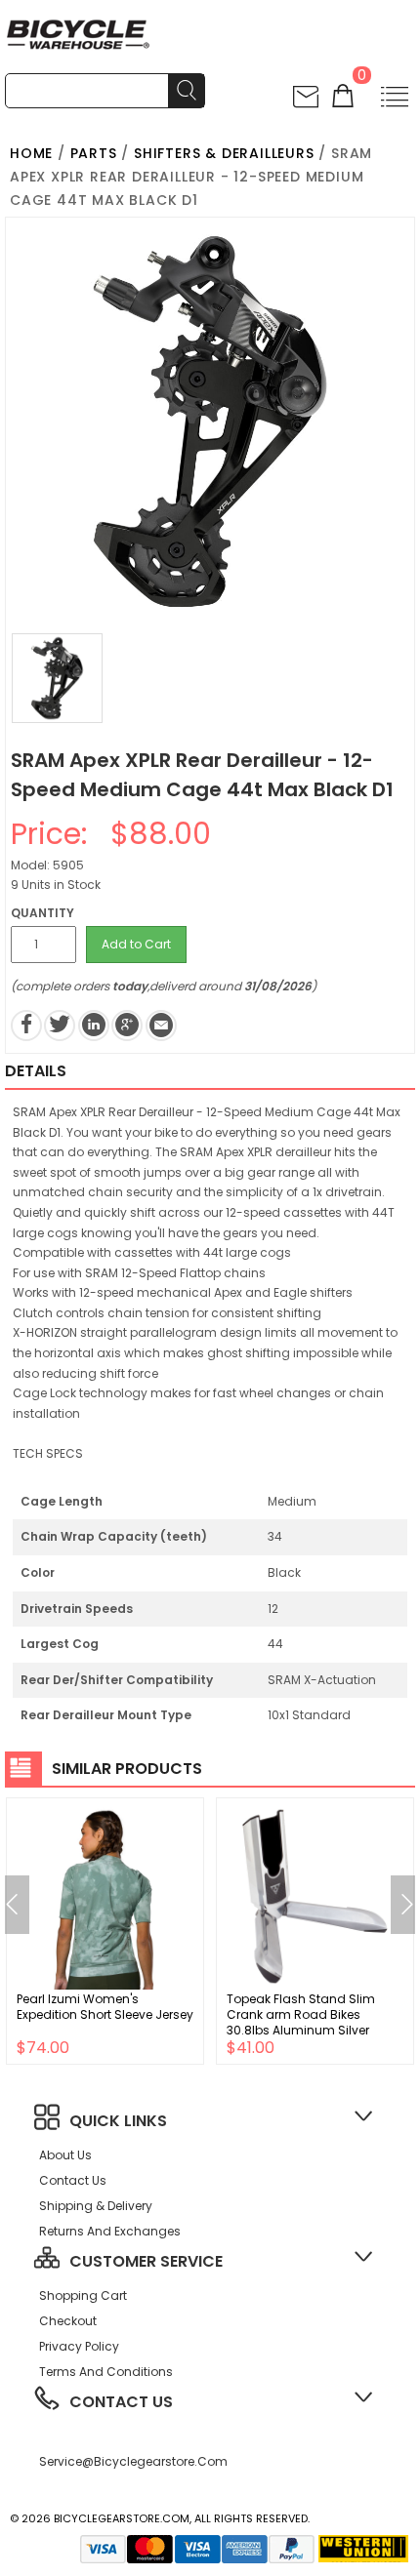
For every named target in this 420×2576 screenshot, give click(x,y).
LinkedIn (94, 1026)
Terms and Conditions (106, 2372)
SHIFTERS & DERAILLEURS (224, 153)
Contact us (73, 2180)
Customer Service (146, 2261)
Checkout (68, 2321)
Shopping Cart (83, 2295)
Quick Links (118, 2121)
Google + (127, 1026)
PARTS (94, 153)
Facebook (26, 1026)
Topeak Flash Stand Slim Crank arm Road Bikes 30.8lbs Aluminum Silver (301, 2014)
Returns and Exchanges (110, 2231)
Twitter (60, 1026)
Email (161, 1026)
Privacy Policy (79, 2346)
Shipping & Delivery (96, 2206)
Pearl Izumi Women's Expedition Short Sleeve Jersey (105, 2007)
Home (31, 153)
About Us (65, 2155)
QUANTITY (42, 913)
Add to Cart (136, 944)
